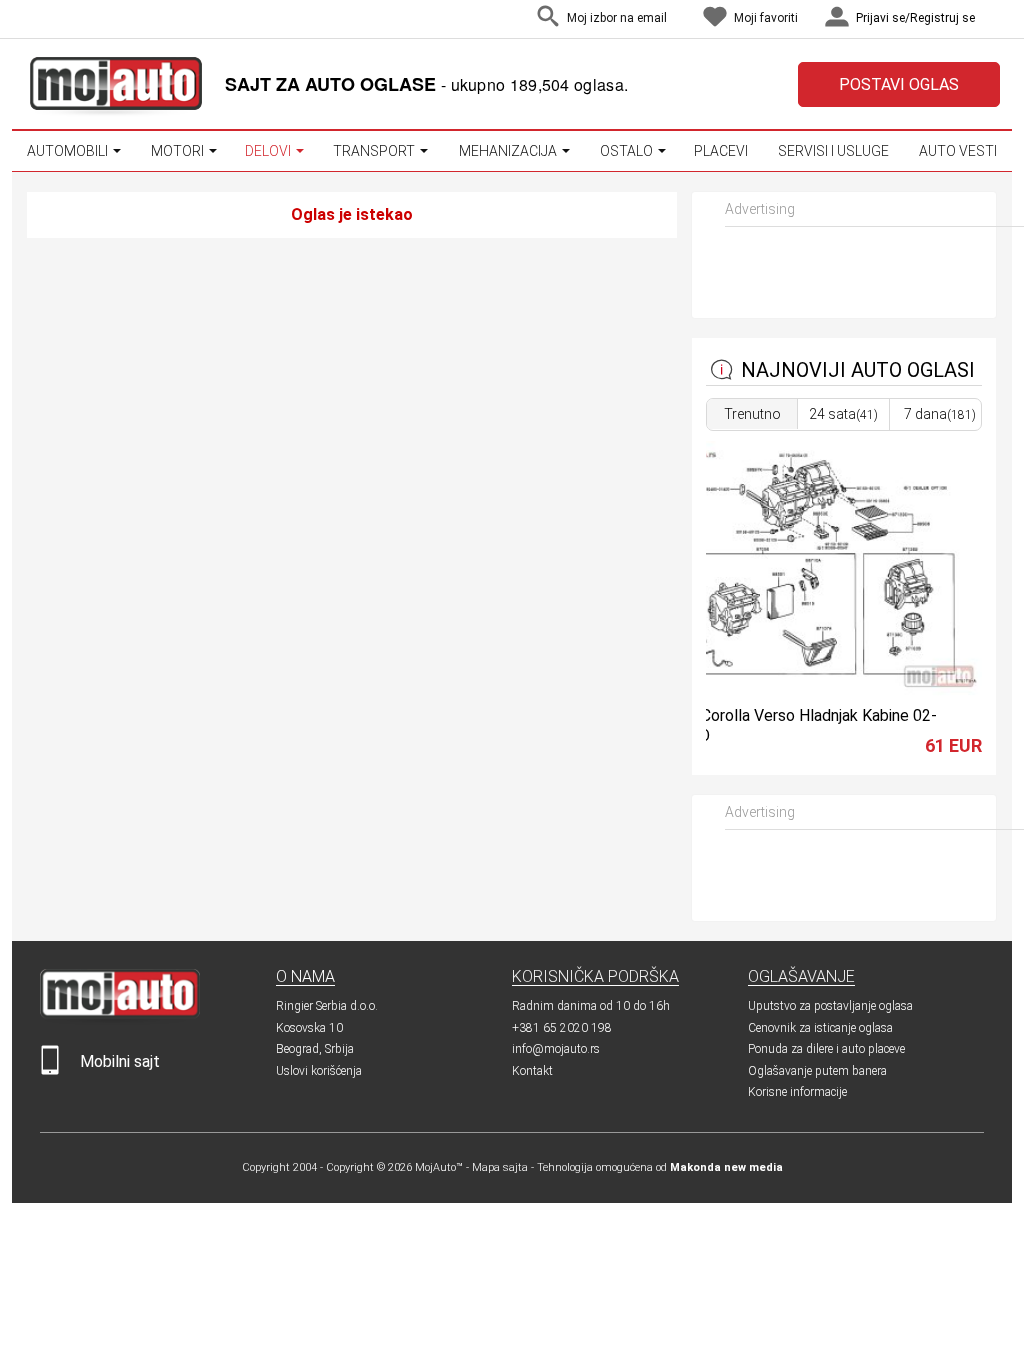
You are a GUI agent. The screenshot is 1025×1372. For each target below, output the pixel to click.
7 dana (940, 414)
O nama (305, 976)
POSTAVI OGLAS (899, 84)
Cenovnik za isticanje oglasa (820, 1028)
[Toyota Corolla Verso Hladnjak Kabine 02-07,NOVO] (812, 690)
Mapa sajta (500, 1167)
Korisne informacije (797, 1092)
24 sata (843, 414)
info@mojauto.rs (556, 1049)
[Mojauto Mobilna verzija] (50, 1070)
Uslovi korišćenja (319, 1071)
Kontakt (532, 1071)
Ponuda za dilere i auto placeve (826, 1049)
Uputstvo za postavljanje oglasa (830, 1006)
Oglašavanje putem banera (817, 1071)
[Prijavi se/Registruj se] (995, 19)
